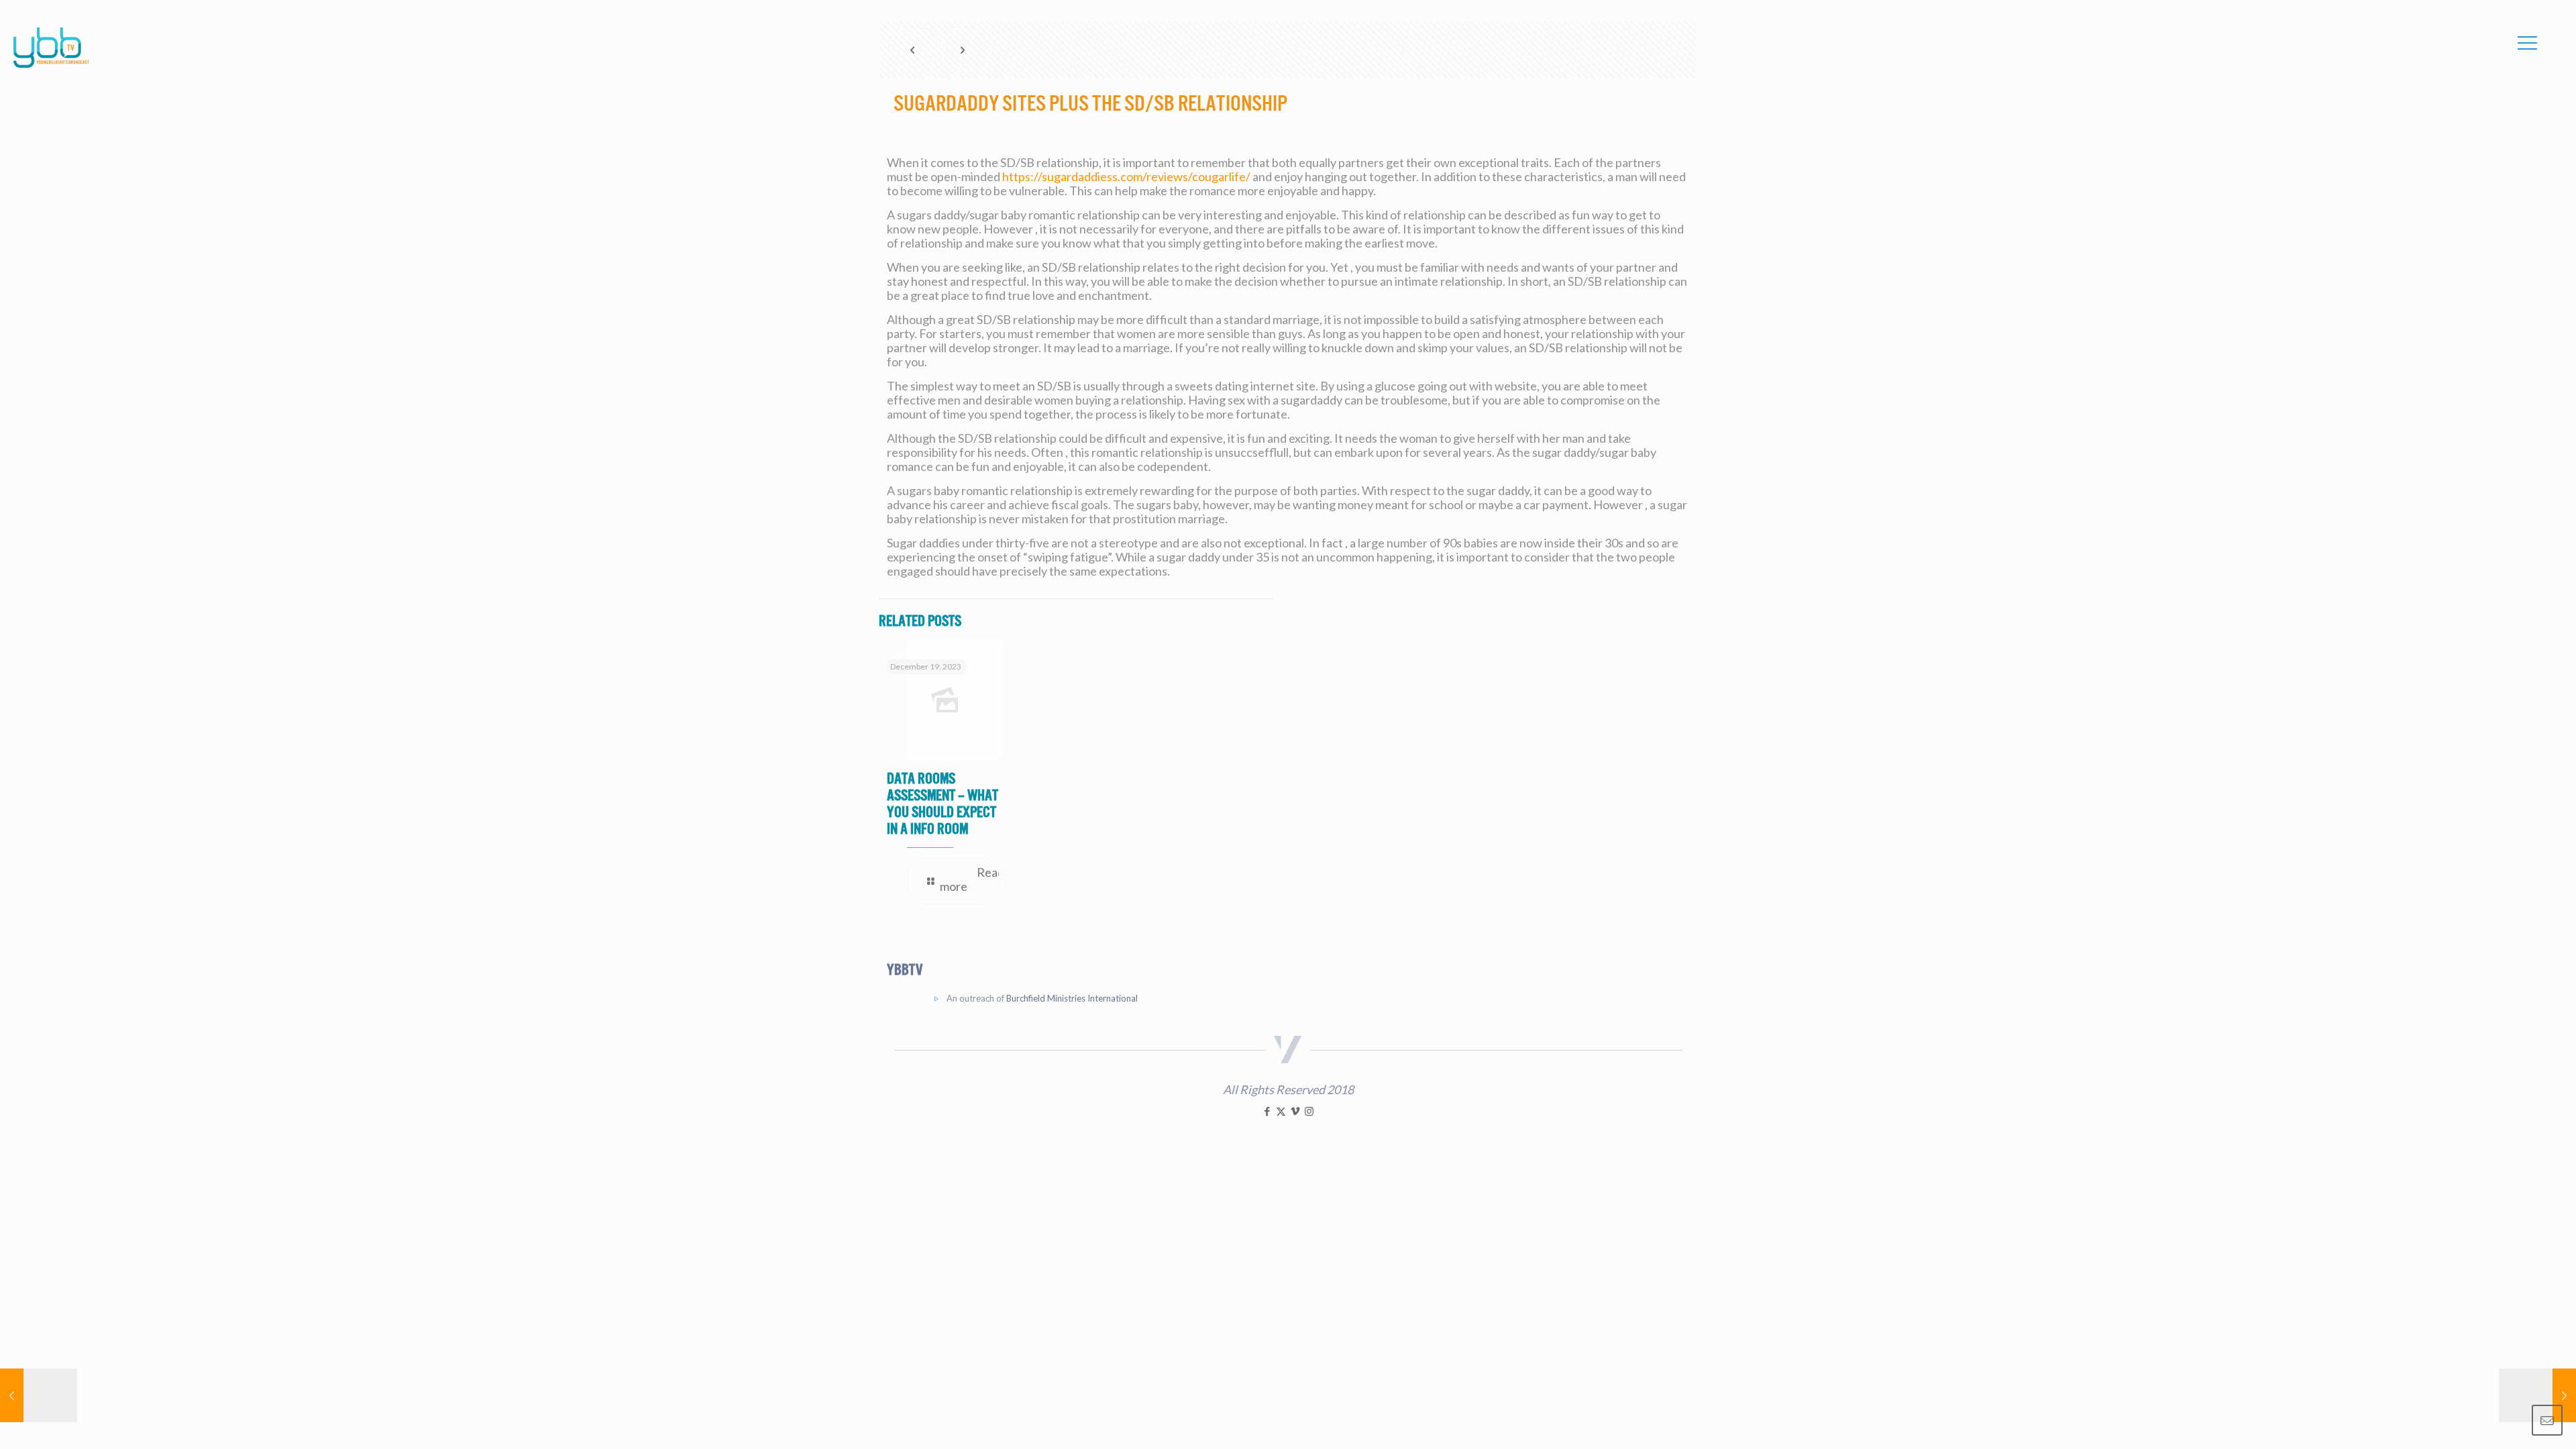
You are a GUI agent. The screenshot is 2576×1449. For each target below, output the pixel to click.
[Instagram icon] (1309, 1111)
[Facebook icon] (1267, 1111)
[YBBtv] (51, 48)
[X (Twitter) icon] (1281, 1111)
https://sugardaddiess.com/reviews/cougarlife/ (1126, 176)
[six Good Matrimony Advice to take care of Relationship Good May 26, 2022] (2537, 1395)
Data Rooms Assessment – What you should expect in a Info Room (943, 804)
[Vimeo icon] (1295, 1111)
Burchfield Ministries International (1072, 998)
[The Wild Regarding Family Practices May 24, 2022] (39, 1395)
